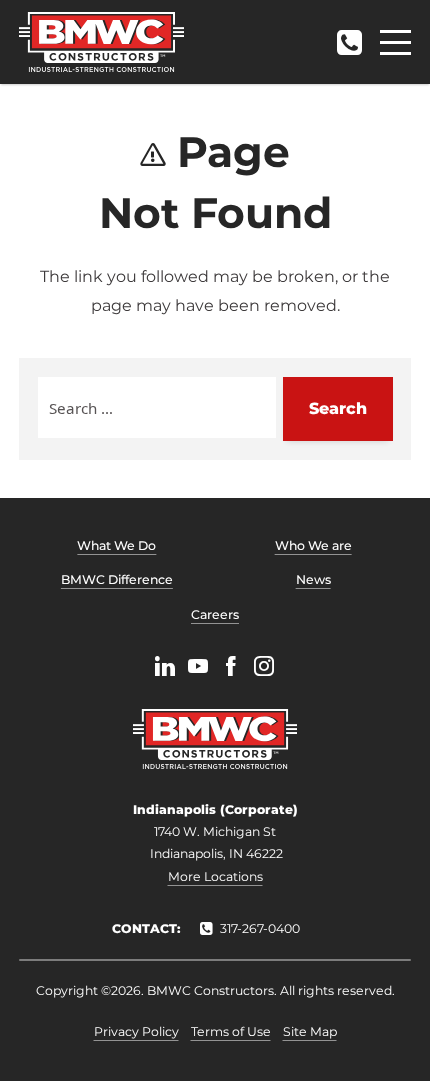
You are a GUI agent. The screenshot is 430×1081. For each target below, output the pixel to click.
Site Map (310, 1031)
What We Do (116, 545)
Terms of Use (231, 1031)
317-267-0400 (349, 36)
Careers (215, 614)
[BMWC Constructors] (101, 42)
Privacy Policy (136, 1031)
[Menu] (395, 42)
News (313, 579)
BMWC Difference (117, 579)
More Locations (215, 876)
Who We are (313, 545)
